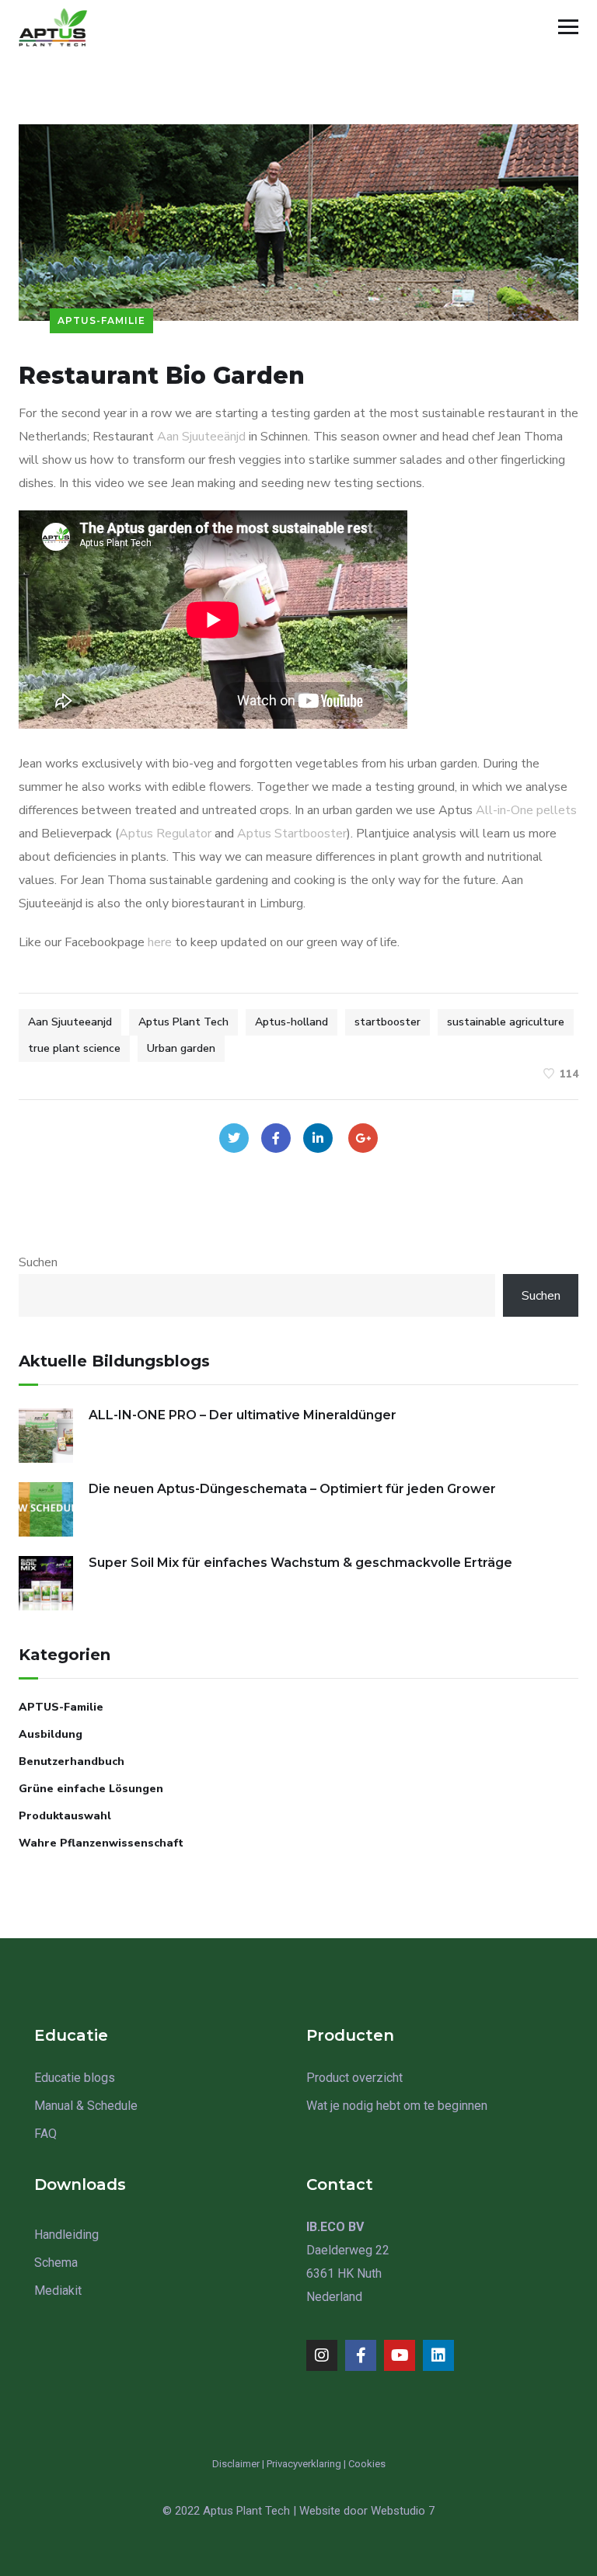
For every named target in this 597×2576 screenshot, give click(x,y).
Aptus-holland (292, 1022)
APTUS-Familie (101, 320)
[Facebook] (276, 1138)
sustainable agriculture (506, 1022)
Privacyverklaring (304, 2464)
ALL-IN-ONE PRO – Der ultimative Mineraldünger (243, 1415)
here (160, 942)
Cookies (367, 2464)
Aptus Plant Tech (183, 1022)
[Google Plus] (363, 1138)
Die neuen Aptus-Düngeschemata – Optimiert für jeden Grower (292, 1489)
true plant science (74, 1048)
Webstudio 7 (403, 2511)
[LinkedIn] (318, 1138)
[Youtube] (400, 2355)
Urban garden (181, 1048)
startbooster (388, 1022)
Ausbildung (51, 1734)
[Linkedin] (438, 2355)
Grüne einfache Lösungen (91, 1789)
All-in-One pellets (526, 810)
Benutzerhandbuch (72, 1761)
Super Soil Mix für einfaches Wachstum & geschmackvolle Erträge (300, 1563)
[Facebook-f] (361, 2355)
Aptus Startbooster (292, 834)
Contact (340, 2184)
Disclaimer (236, 2464)
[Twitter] (234, 1138)
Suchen (38, 1262)
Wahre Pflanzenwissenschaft (101, 1843)
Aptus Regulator (165, 834)
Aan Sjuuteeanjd (70, 1022)
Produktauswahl (65, 1816)
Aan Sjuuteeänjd (201, 437)
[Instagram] (322, 2355)
